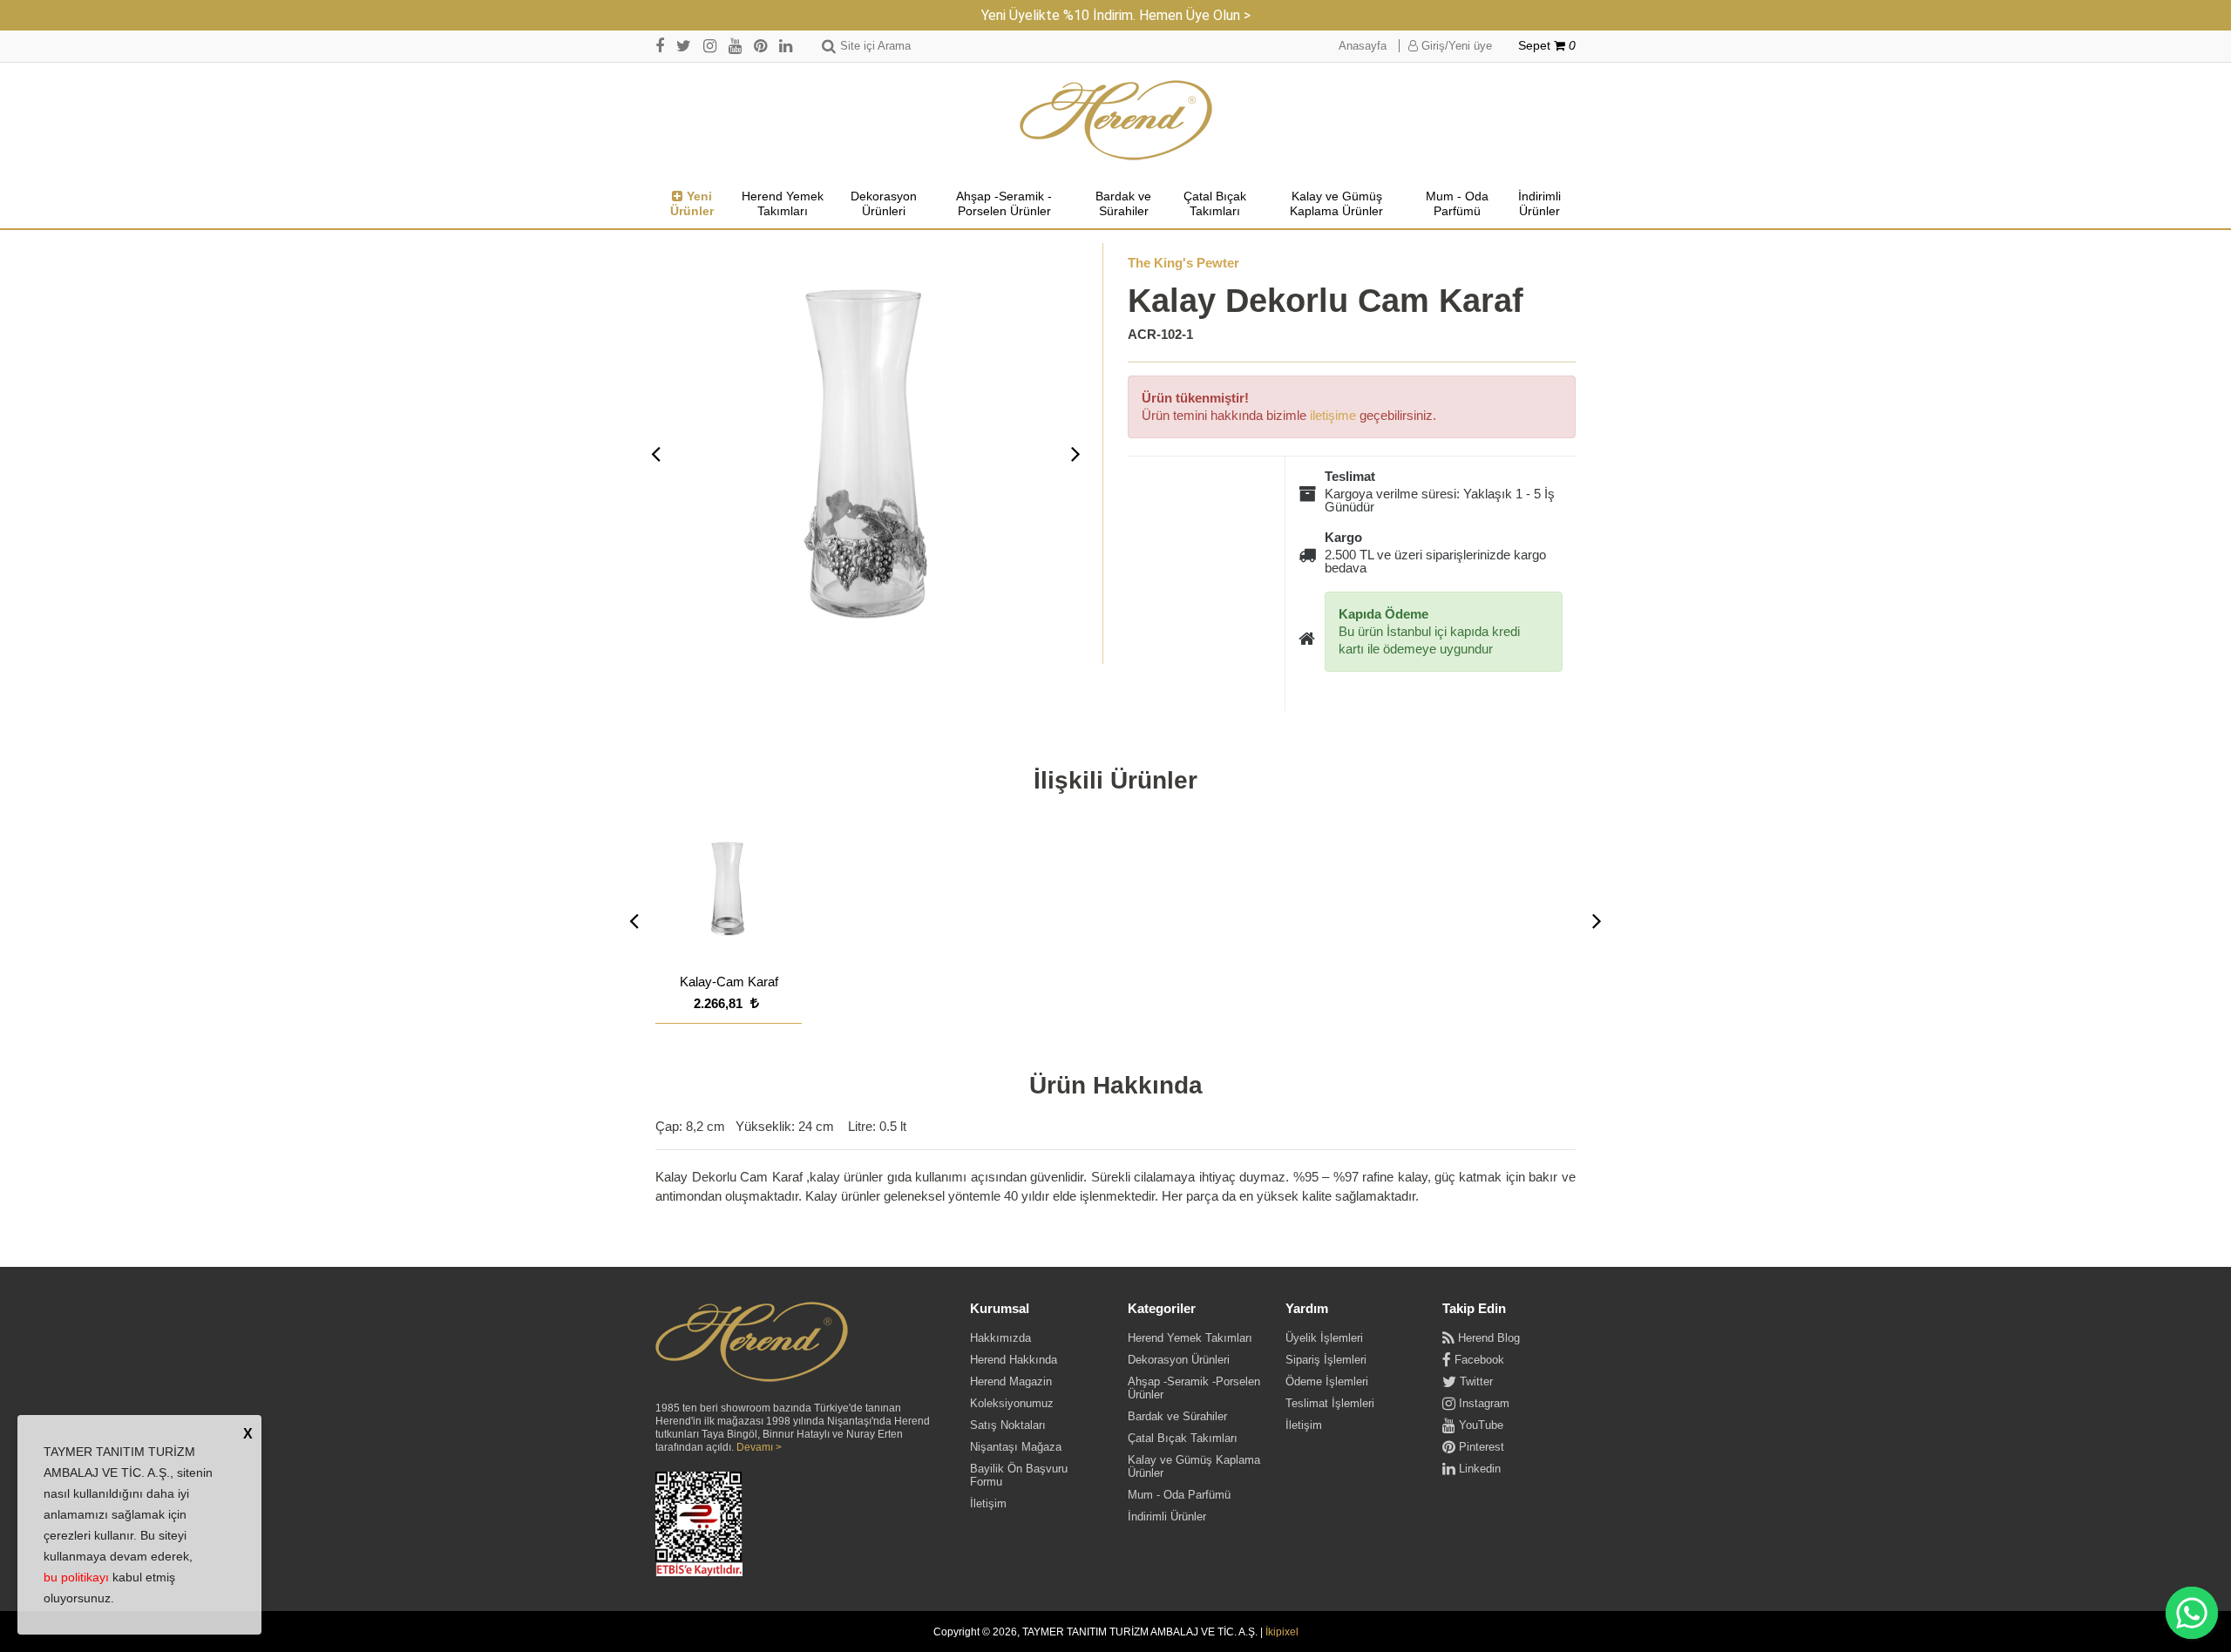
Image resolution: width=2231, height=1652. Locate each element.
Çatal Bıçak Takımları (1215, 204)
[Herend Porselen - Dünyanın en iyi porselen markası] (1116, 121)
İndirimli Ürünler (1539, 204)
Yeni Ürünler (692, 204)
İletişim (988, 1503)
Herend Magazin (1011, 1381)
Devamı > (759, 1447)
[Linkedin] (786, 46)
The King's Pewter (1183, 263)
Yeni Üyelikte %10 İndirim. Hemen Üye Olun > (1116, 15)
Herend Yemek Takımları (783, 204)
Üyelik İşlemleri (1324, 1338)
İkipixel (1282, 1632)
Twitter (1475, 1381)
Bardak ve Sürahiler (1123, 204)
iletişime (1333, 415)
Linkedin (1478, 1469)
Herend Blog (1487, 1338)
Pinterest (1480, 1447)
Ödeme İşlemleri (1327, 1381)
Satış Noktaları (1008, 1425)
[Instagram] (710, 46)
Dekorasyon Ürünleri (884, 204)
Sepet (1547, 46)
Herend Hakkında (1014, 1360)
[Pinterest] (760, 46)
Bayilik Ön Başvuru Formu (1019, 1475)
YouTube (1479, 1425)
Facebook (1478, 1360)
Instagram (1482, 1403)
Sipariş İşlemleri (1326, 1360)
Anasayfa (1363, 46)
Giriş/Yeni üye (1455, 46)
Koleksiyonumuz (1012, 1403)
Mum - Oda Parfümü (1457, 204)
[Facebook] (660, 46)
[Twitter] (684, 46)
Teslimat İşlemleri (1330, 1403)
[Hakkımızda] (752, 1343)
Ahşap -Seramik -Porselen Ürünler (1004, 204)
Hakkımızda (1000, 1338)
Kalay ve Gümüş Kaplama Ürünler (1336, 204)
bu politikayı (76, 1577)
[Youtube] (735, 46)
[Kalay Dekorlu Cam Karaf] (866, 454)
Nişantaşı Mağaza (1016, 1447)
